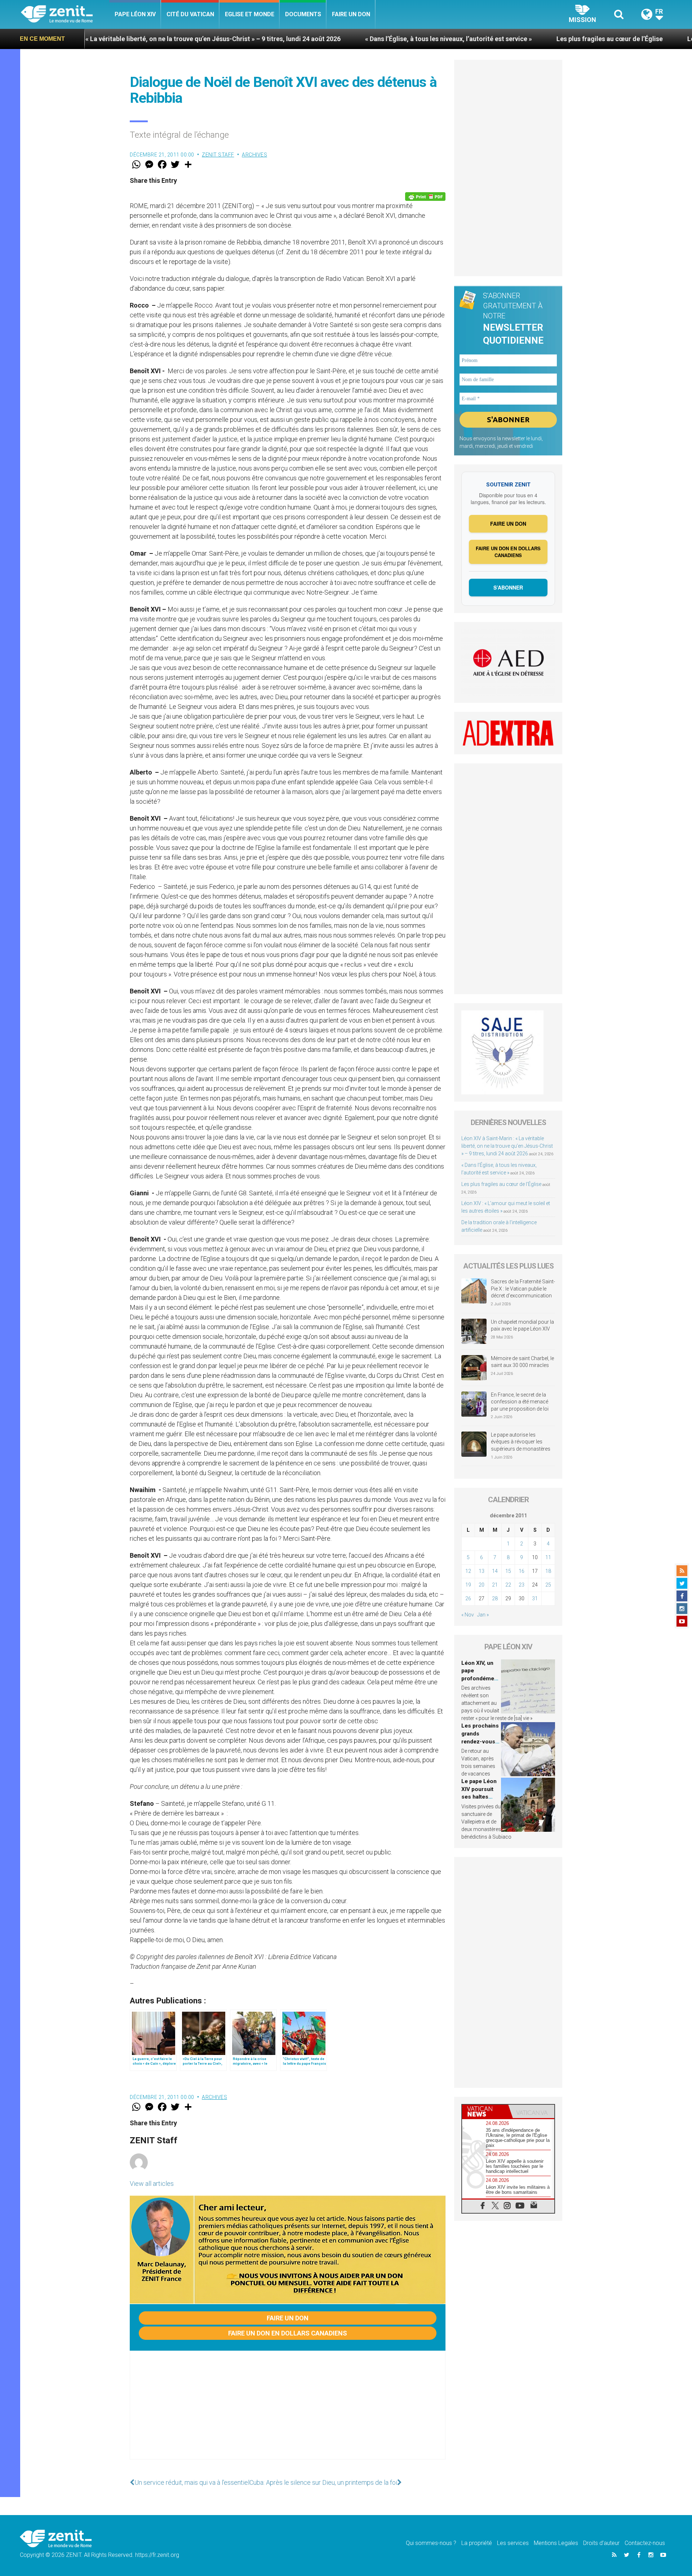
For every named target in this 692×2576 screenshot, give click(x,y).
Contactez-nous (645, 2543)
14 (495, 1571)
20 (482, 1585)
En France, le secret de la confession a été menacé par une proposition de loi (520, 1402)
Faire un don (351, 14)
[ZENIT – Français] (65, 15)
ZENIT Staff (218, 155)
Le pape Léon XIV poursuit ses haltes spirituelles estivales (479, 1797)
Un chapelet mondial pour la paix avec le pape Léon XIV (522, 1326)
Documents (303, 14)
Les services (513, 2543)
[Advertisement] (288, 2412)
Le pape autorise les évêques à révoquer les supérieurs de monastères (521, 1442)
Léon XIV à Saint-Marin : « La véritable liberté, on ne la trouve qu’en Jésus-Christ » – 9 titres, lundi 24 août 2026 (507, 1146)
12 (468, 1571)
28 (495, 1598)
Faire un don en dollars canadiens (288, 2333)
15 (508, 1571)
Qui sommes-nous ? (431, 2543)
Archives (254, 155)
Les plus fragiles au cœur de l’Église (478, 39)
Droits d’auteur (601, 2543)
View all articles (152, 2184)
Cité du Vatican (190, 14)
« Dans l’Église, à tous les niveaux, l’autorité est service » (317, 39)
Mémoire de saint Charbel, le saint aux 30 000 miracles (522, 1362)
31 (535, 1598)
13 (482, 1571)
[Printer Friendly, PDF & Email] (425, 197)
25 (548, 1585)
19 (468, 1585)
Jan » (483, 1615)
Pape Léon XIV (135, 14)
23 (522, 1585)
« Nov (468, 1615)
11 (548, 1557)
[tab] (485, 2111)
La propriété (477, 2543)
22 (508, 1585)
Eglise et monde (250, 14)
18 (548, 1571)
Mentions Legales (556, 2543)
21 (495, 1585)
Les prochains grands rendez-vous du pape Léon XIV (480, 1741)
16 (522, 1571)
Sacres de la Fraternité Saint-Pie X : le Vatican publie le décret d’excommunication (523, 1289)
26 (468, 1598)
